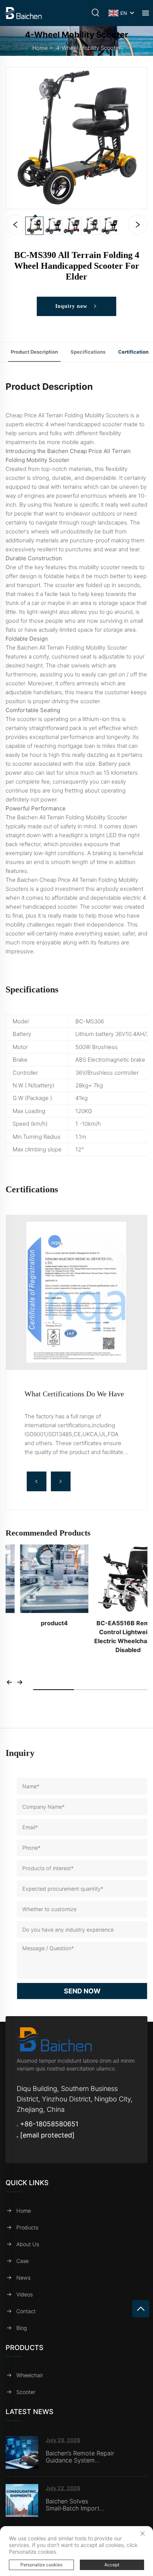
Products (27, 2227)
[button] (37, 1481)
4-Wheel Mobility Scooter (88, 48)
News (23, 2278)
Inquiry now (72, 306)
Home (40, 48)
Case (22, 2261)
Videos (25, 2294)
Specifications (88, 352)
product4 (40, 1623)
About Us (28, 2244)
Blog (22, 2328)
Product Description (34, 352)
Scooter (26, 2392)
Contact (26, 2311)
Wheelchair (30, 2375)
